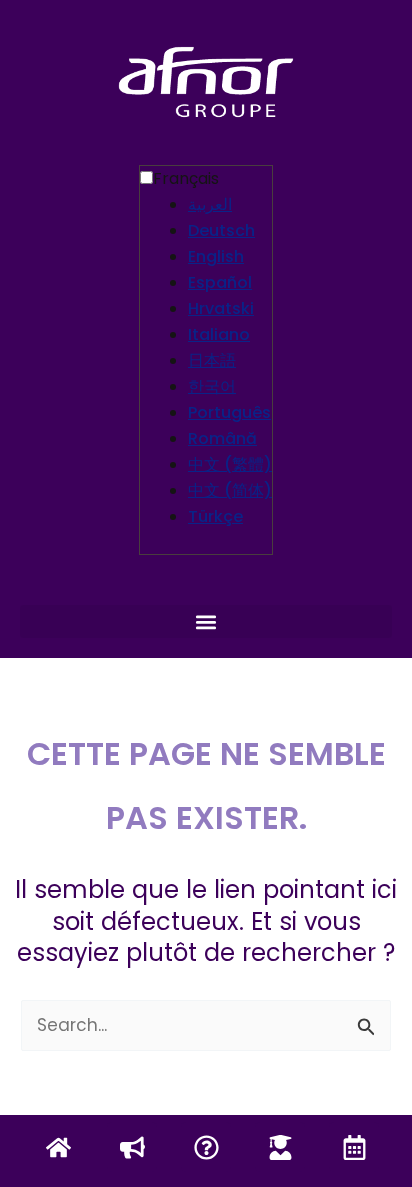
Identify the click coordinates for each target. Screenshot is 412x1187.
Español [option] (220, 282)
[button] (206, 621)
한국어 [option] (212, 386)
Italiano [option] (219, 334)
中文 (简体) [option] (230, 490)
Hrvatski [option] (221, 308)
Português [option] (229, 412)
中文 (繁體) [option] (230, 464)
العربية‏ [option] (210, 204)
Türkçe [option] (215, 516)
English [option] (216, 256)
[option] (230, 205)
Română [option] (222, 438)
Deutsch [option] (221, 230)
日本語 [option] (212, 360)
